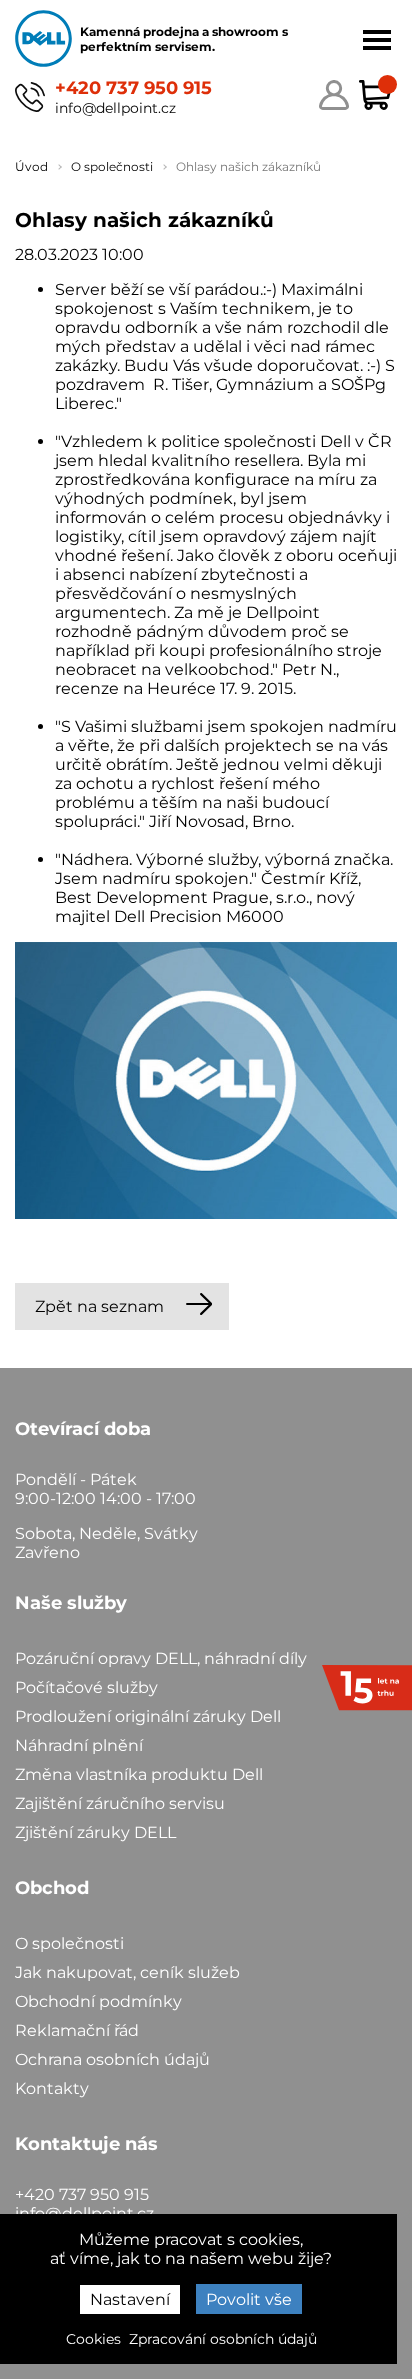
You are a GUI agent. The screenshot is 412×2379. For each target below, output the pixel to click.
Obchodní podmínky (98, 2001)
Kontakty (52, 2088)
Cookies (93, 2339)
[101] (206, 1082)
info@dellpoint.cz (115, 108)
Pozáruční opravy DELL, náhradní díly (161, 1658)
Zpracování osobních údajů (223, 2339)
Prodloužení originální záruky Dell (148, 1716)
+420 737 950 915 (133, 88)
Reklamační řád (77, 2030)
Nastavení (130, 2299)
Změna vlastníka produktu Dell (139, 1774)
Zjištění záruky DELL (95, 1832)
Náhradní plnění (79, 1745)
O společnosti (69, 1943)
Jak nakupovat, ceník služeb (127, 1972)
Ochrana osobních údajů (112, 2059)
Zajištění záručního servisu (120, 1803)
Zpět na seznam (99, 1306)
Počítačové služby (86, 1687)
